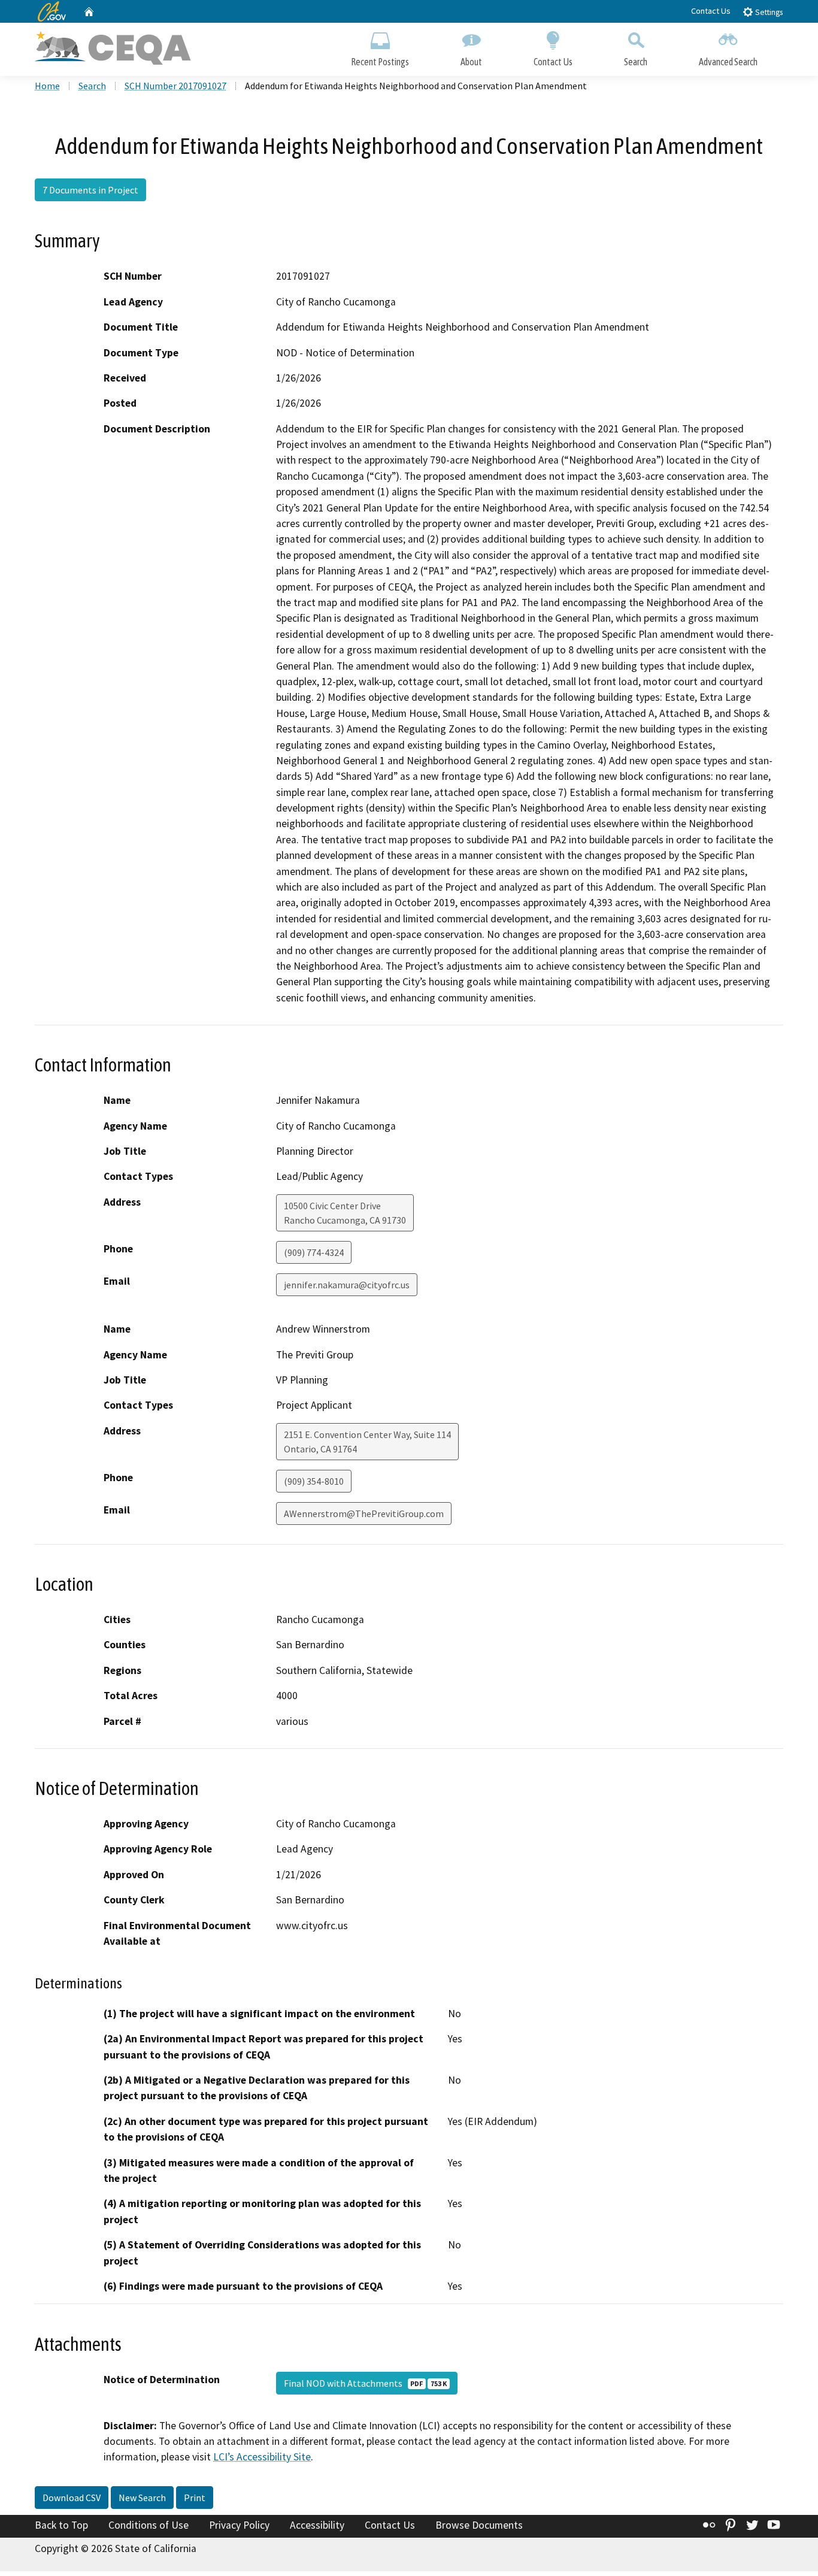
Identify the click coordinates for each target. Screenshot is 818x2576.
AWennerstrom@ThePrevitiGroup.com (364, 1513)
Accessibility (317, 2525)
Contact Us (711, 11)
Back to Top (61, 2525)
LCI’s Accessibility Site (262, 2457)
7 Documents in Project (90, 190)
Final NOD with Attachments (365, 2383)
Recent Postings (380, 62)
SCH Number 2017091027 (175, 86)
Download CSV (72, 2498)
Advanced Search (728, 62)
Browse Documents (479, 2525)
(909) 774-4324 (314, 1252)
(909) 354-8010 (314, 1481)
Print (195, 2498)
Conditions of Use (149, 2525)
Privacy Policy (239, 2525)
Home (47, 86)
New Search (142, 2498)
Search (636, 62)
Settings (768, 12)
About (471, 62)
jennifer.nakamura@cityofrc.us (347, 1285)
